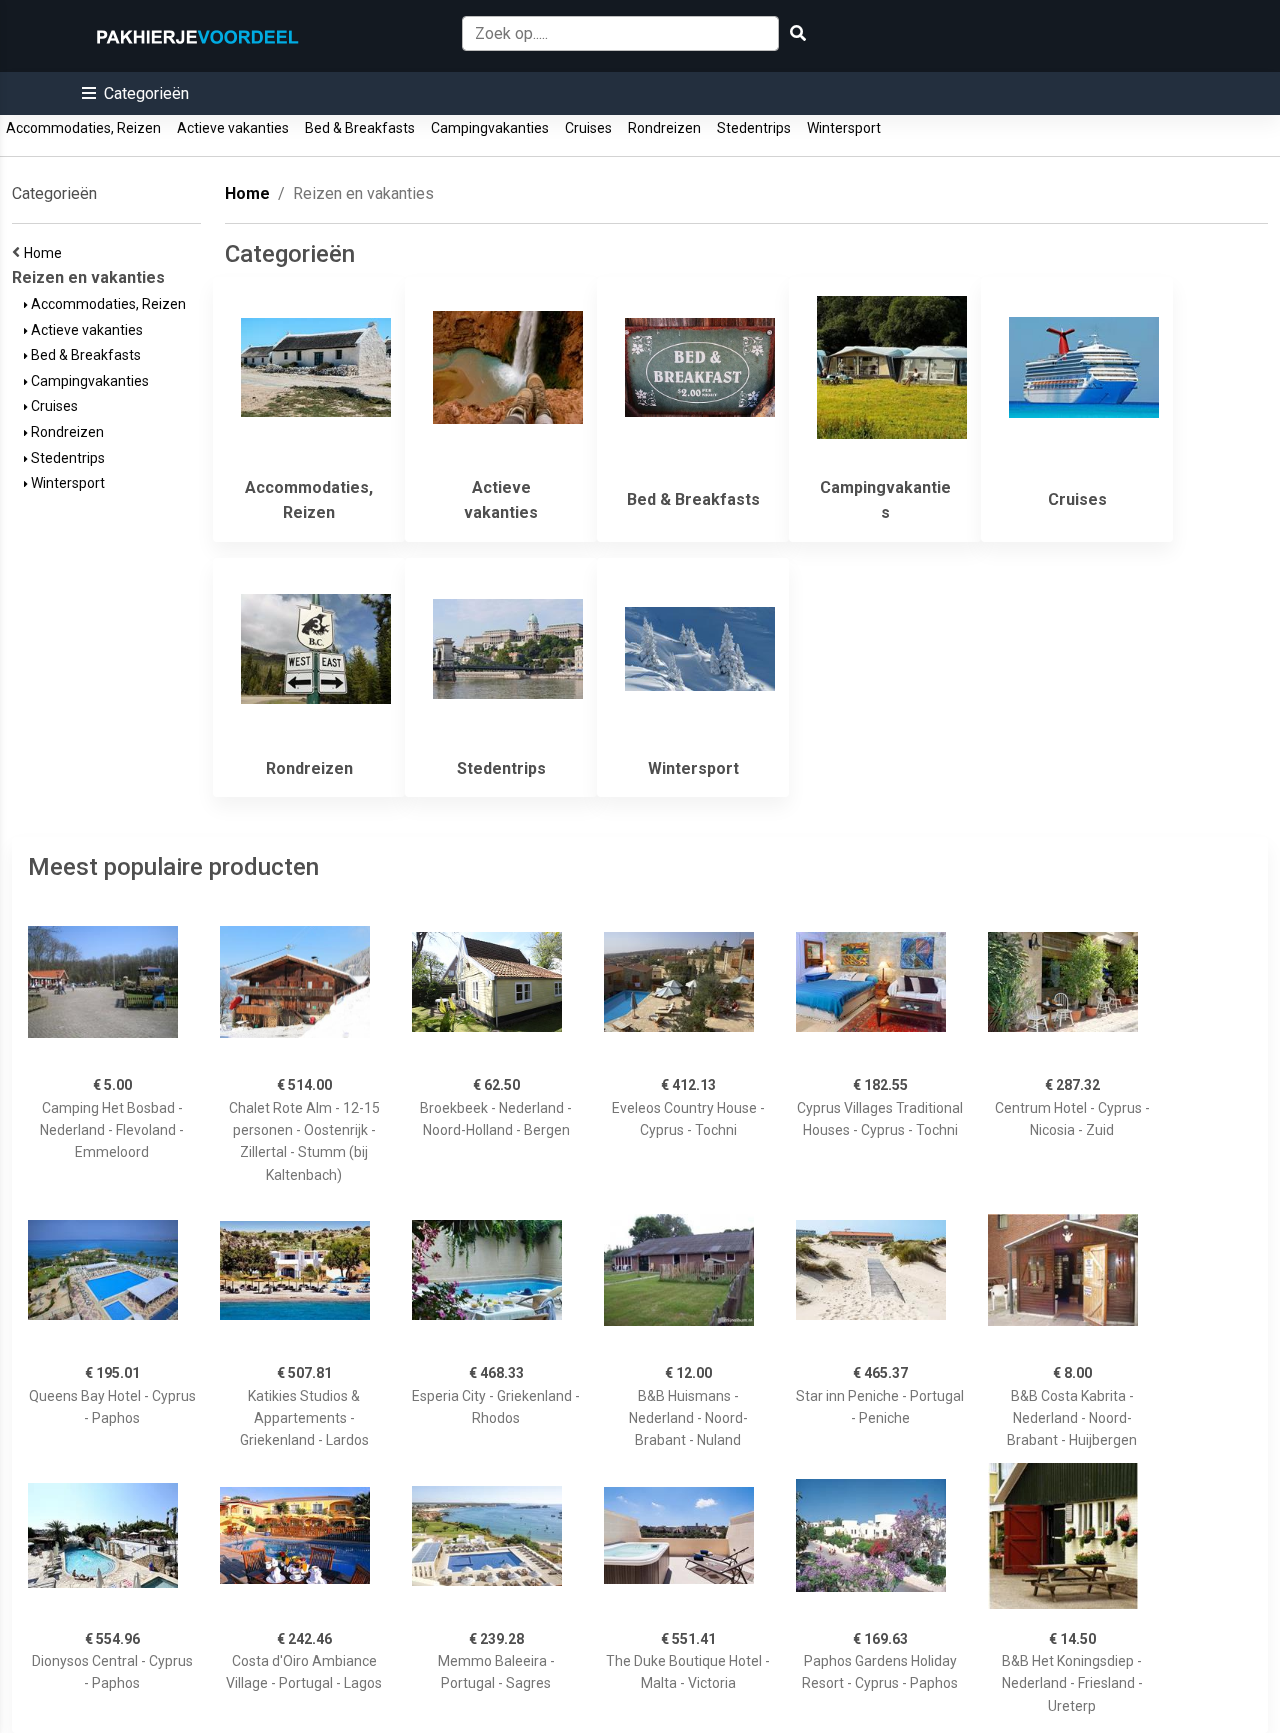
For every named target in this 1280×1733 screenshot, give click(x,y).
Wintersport (844, 128)
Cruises (588, 128)
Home (46, 253)
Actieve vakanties (233, 128)
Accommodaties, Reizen (83, 128)
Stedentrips (754, 128)
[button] (135, 93)
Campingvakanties (490, 128)
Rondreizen (664, 128)
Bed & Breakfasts (360, 128)
